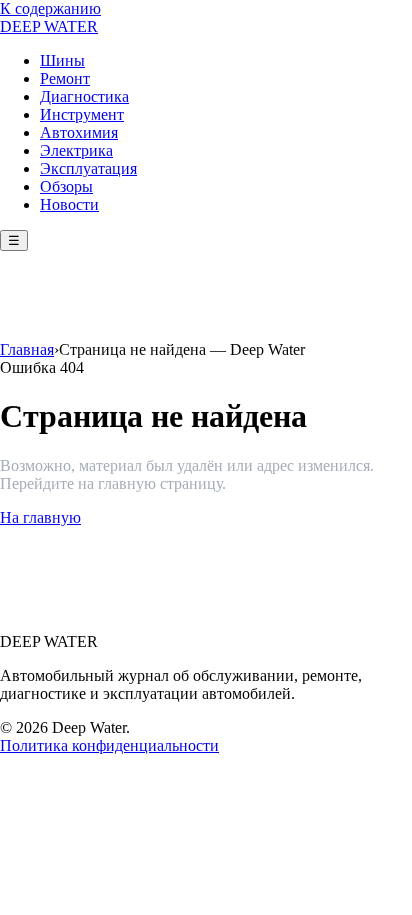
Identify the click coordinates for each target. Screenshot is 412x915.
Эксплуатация (88, 168)
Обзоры (66, 186)
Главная (27, 349)
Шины (62, 60)
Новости (69, 204)
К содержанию (50, 8)
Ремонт (65, 78)
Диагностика (84, 96)
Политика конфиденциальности (109, 745)
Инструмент (82, 114)
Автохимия (79, 132)
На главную (40, 517)
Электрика (76, 150)
